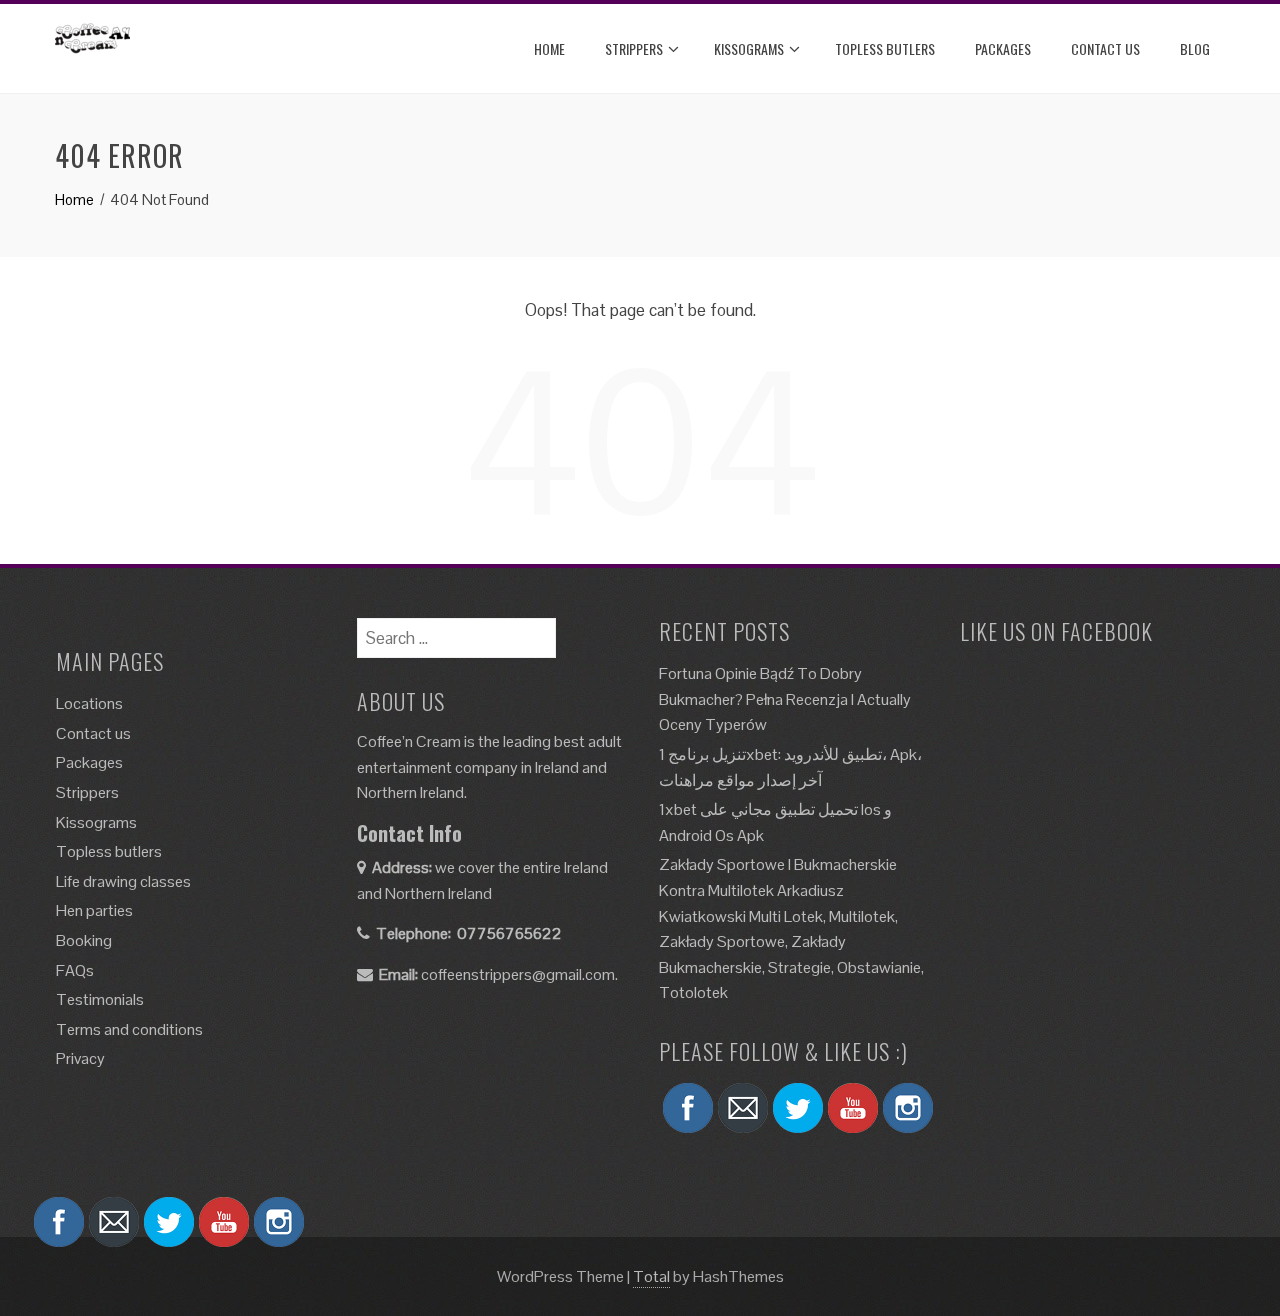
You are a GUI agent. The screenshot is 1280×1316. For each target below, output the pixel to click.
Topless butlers (885, 48)
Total (651, 1276)
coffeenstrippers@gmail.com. (519, 974)
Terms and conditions (129, 1029)
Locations (89, 703)
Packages (1003, 48)
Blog (1195, 48)
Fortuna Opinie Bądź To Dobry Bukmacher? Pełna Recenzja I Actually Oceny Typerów (785, 699)
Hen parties (94, 910)
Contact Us (1105, 48)
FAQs (75, 970)
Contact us (93, 733)
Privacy (80, 1058)
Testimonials (100, 999)
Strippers (634, 48)
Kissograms (749, 48)
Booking (84, 940)
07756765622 (509, 933)
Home (549, 48)
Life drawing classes (123, 881)
